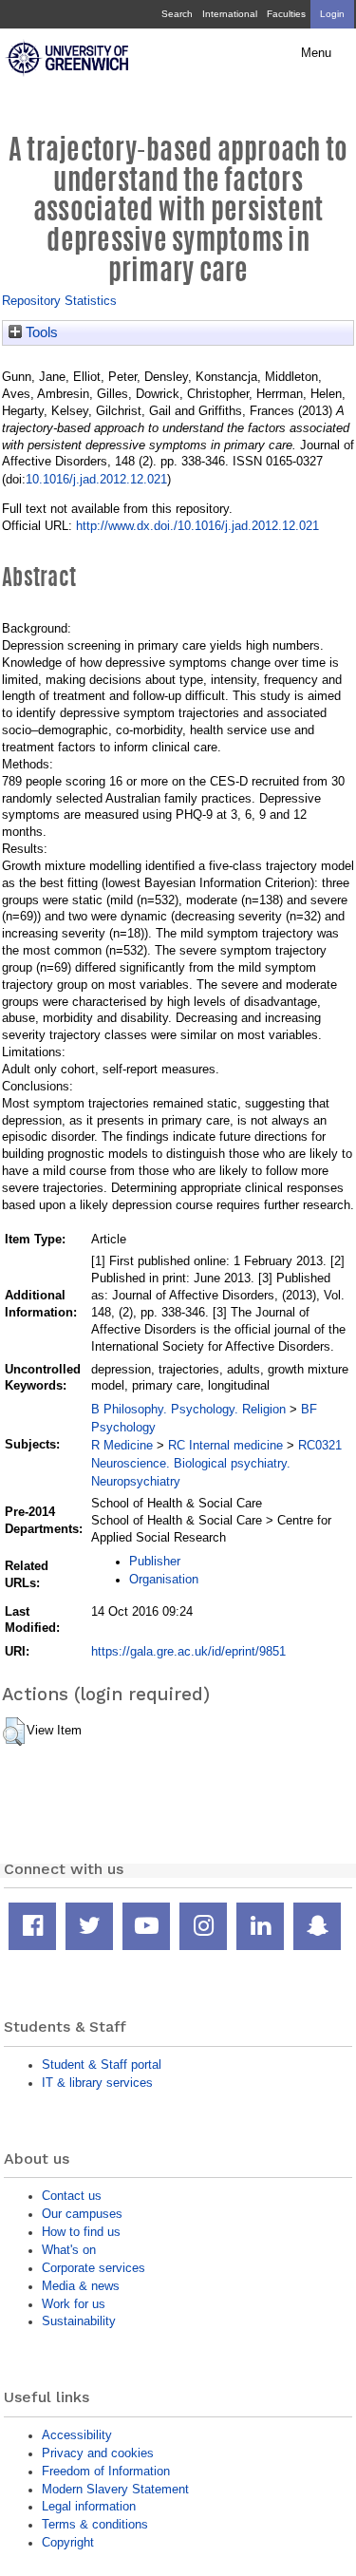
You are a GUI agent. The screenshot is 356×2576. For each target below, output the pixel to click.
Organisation (164, 1579)
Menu (316, 53)
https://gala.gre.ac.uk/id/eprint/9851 (188, 1651)
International (230, 14)
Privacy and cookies (98, 2453)
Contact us (72, 2196)
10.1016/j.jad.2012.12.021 (96, 479)
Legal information (89, 2506)
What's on (69, 2250)
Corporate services (94, 2268)
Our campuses (82, 2214)
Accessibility (77, 2435)
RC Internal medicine (225, 1445)
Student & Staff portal (102, 2065)
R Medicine (122, 1445)
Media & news (81, 2286)
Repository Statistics (59, 301)
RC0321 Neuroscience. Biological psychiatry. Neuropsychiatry (216, 1463)
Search (177, 14)
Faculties (286, 14)
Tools (40, 332)
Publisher (155, 1561)
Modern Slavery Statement (115, 2489)
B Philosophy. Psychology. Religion (188, 1409)
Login (332, 14)
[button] (14, 1732)
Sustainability (79, 2321)
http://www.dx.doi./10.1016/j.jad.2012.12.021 (197, 526)
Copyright (68, 2542)
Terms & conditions (95, 2524)
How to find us (81, 2232)
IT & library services (97, 2083)
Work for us (74, 2304)
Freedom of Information (106, 2471)
